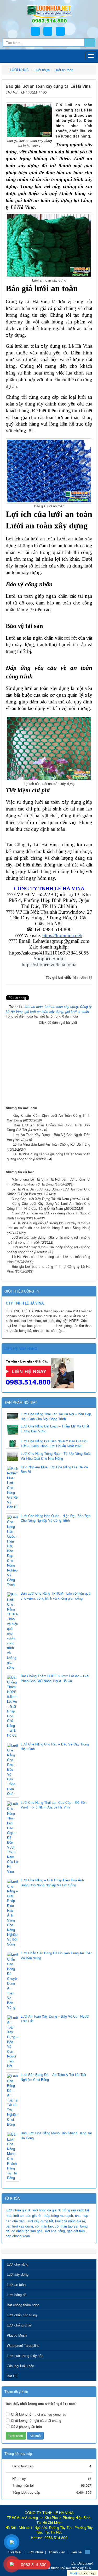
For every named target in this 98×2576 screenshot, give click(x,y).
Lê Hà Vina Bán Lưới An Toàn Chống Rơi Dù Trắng (51, 1144)
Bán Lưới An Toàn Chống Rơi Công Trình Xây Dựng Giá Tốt (48, 1127)
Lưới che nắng (18, 2264)
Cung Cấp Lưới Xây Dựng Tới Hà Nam (40, 1199)
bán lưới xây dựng (19, 2226)
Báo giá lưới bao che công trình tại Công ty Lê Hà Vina (48, 1269)
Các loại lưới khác (20, 2366)
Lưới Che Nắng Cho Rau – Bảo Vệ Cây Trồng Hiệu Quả (55, 1747)
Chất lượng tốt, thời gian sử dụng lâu (39, 2414)
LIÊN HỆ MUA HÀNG (21, 1348)
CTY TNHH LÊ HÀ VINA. (25, 1303)
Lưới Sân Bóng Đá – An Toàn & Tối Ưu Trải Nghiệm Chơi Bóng (53, 2077)
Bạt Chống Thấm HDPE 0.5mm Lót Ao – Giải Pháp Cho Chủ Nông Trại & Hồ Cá (55, 1678)
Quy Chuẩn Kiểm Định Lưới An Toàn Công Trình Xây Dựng (48, 1118)
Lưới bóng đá (17, 2295)
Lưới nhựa (35, 2552)
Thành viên (57, 2552)
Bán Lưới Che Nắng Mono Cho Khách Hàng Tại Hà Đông (56, 2135)
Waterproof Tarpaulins (23, 2345)
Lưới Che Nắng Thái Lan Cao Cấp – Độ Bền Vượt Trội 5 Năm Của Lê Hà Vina (54, 1805)
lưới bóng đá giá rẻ (46, 2210)
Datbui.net (85, 2563)
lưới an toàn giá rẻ (27, 2215)
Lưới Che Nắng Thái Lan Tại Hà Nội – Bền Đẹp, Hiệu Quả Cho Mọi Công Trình (56, 1416)
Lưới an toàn (16, 2284)
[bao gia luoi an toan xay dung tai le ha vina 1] (29, 120)
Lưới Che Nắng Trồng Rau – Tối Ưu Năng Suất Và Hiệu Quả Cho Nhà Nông (56, 1456)
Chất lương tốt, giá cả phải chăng (36, 2420)
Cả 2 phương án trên (26, 2426)
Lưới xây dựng (18, 2274)
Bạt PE (12, 2376)
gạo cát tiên (76, 2231)
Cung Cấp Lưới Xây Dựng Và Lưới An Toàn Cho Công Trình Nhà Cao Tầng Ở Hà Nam (48, 1206)
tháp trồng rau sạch (58, 2215)
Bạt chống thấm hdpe (23, 2305)
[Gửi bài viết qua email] (73, 92)
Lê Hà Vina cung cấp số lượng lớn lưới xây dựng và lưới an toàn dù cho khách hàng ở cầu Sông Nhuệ (48, 1225)
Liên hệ (76, 2552)
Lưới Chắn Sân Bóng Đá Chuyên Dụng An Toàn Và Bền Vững (56, 1956)
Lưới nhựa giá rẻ (18, 2210)
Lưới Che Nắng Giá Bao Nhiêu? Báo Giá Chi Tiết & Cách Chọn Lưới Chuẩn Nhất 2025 (54, 1443)
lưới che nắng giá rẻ (70, 2221)
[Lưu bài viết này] (89, 92)
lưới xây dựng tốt (40, 2221)
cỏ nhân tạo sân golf (27, 2231)
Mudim (75, 2573)
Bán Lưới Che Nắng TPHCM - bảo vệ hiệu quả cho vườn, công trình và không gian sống (56, 1596)
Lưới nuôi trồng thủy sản (25, 2356)
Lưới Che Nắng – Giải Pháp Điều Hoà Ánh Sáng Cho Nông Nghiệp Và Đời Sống (52, 1883)
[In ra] (81, 92)
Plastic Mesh (17, 2335)
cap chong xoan (18, 2236)
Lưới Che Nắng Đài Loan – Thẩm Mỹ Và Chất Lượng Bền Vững (55, 1429)
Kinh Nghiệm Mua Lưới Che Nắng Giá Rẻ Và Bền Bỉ (54, 1470)
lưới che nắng (55, 2231)
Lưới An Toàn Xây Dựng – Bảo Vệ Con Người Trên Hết (48, 1137)
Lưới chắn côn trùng (22, 2315)
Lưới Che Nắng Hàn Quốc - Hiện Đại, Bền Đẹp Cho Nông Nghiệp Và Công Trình (56, 1518)
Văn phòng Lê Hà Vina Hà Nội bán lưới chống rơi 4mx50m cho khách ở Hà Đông (48, 1182)
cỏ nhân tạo (44, 2226)
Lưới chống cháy (19, 2325)
